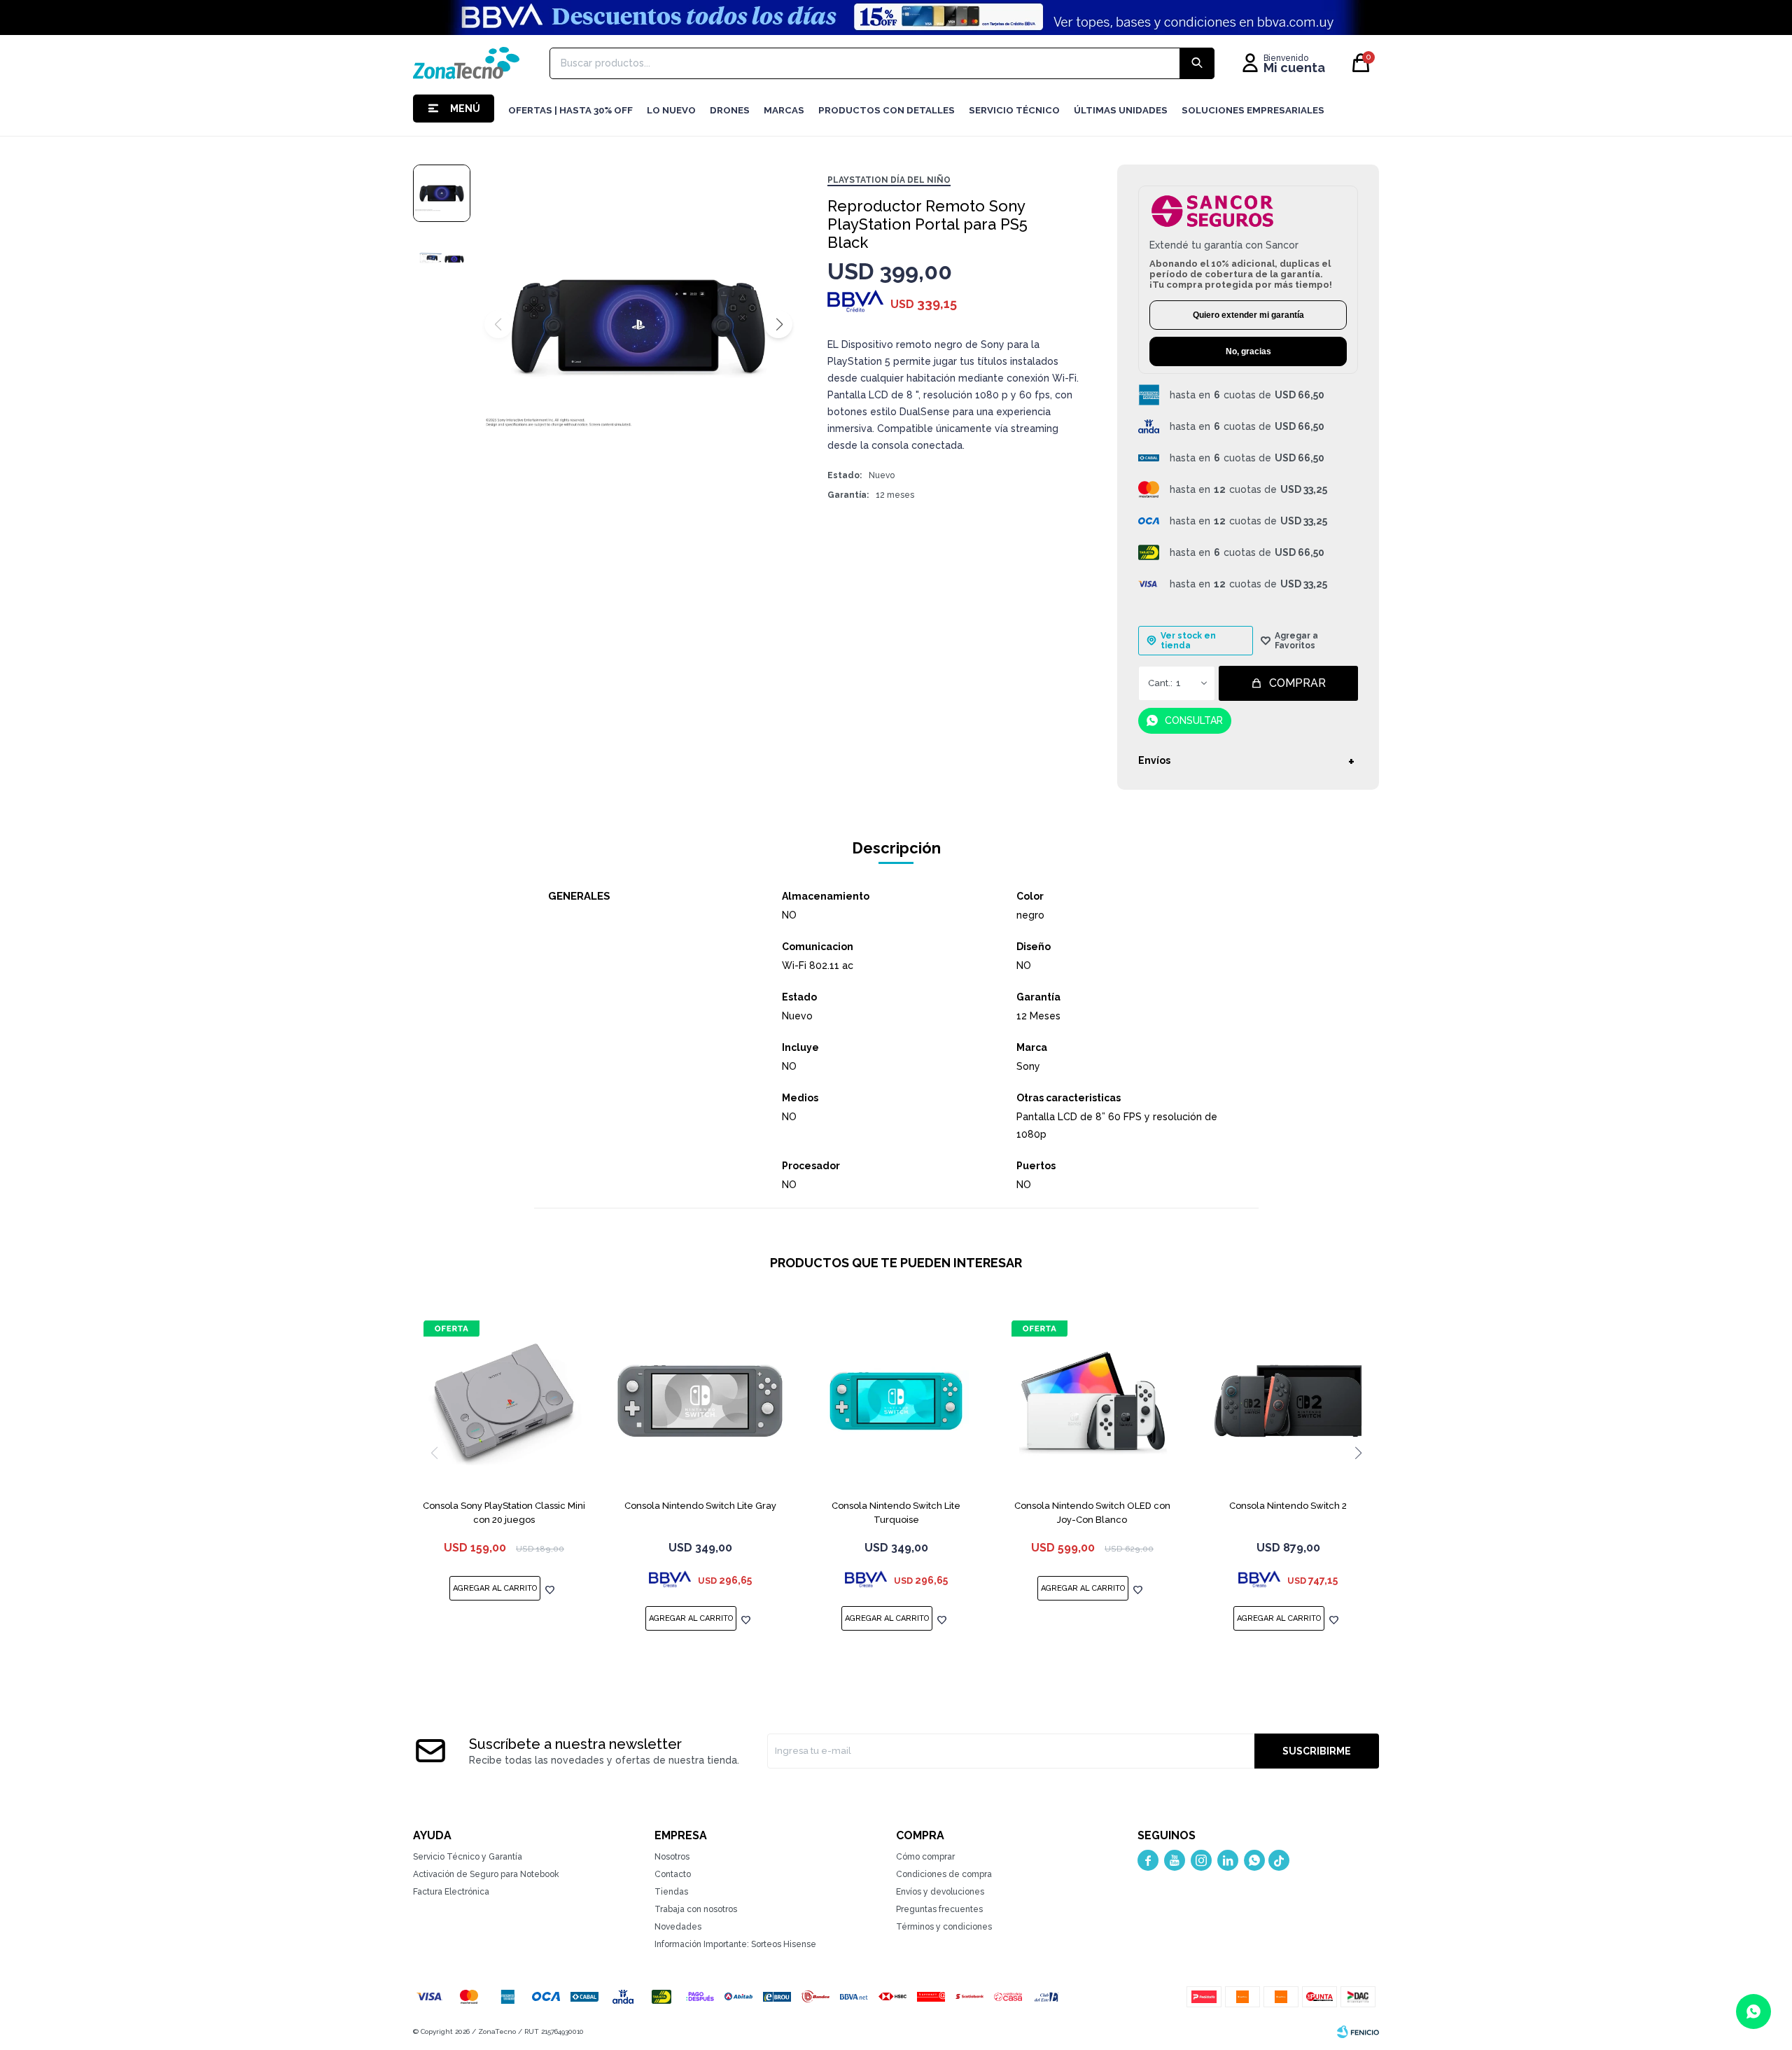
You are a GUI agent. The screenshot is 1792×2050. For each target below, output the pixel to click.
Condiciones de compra (944, 1874)
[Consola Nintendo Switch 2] (1288, 1401)
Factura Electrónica (451, 1892)
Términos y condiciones (944, 1927)
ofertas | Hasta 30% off (570, 110)
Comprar (1297, 683)
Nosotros (672, 1857)
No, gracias (1248, 351)
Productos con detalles (887, 110)
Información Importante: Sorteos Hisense (735, 1944)
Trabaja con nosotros (696, 1909)
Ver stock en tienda (1188, 641)
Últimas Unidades (1121, 110)
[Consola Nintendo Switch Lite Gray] (700, 1401)
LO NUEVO (671, 110)
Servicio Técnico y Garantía (468, 1857)
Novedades (678, 1927)
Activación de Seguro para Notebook (486, 1874)
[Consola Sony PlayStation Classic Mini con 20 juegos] (504, 1401)
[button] (778, 324)
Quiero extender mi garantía (1248, 315)
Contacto (673, 1874)
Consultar (1194, 720)
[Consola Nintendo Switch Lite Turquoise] (896, 1401)
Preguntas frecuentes (939, 1909)
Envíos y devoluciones (940, 1892)
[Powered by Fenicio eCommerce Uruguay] (1358, 2032)
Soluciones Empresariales (1253, 110)
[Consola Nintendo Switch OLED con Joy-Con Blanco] (1092, 1401)
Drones (730, 110)
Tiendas (671, 1892)
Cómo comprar (925, 1857)
